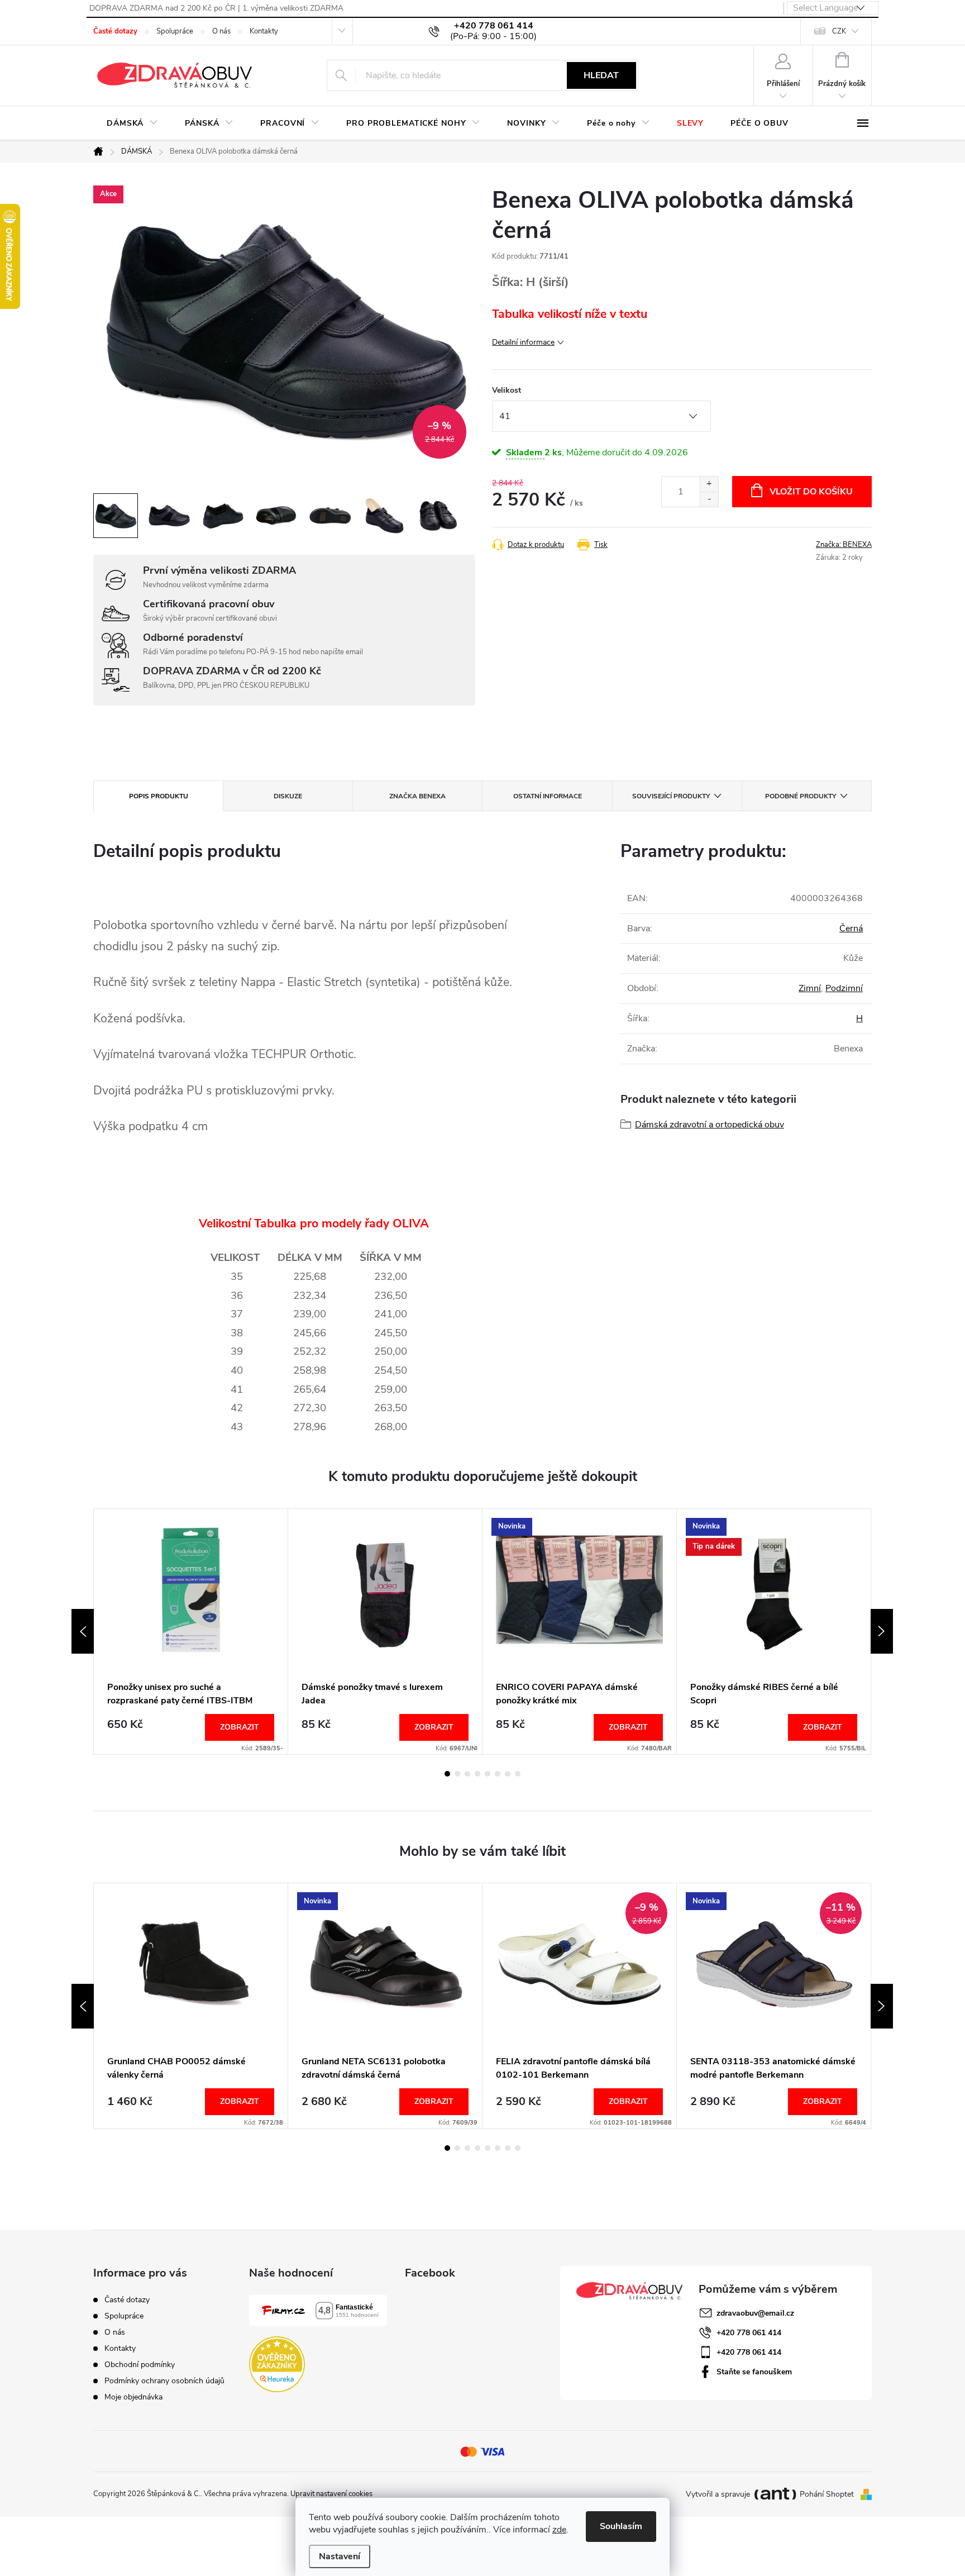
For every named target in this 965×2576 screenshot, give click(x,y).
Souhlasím (621, 2526)
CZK (839, 31)
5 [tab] (488, 1774)
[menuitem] (132, 123)
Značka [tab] (417, 796)
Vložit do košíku (811, 492)
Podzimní (844, 988)
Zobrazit (240, 1727)
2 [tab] (457, 1774)
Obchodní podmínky (140, 2365)
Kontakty (264, 31)
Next (882, 1631)
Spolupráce (175, 31)
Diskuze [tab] (288, 796)
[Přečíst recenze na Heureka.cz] (277, 2364)
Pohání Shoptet (828, 2494)
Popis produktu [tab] (159, 796)
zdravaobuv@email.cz (755, 2313)
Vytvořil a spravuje (718, 2494)
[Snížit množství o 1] (709, 499)
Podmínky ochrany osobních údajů (164, 2381)
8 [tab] (518, 1774)
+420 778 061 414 (749, 2333)
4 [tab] (477, 1774)
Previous (83, 1631)
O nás (221, 31)
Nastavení (340, 2556)
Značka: (844, 545)
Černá (851, 928)
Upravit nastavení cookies (331, 2494)
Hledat (601, 75)
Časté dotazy (115, 31)
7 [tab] (508, 1774)
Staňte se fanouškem (754, 2372)
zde (559, 2530)
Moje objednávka (133, 2397)
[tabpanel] (191, 1632)
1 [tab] (447, 1774)
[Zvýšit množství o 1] (709, 484)
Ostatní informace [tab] (548, 796)
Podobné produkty (801, 796)
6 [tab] (498, 1774)
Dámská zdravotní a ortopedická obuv (710, 1125)
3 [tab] (467, 1774)
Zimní (810, 988)
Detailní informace (523, 342)
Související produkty (671, 796)
